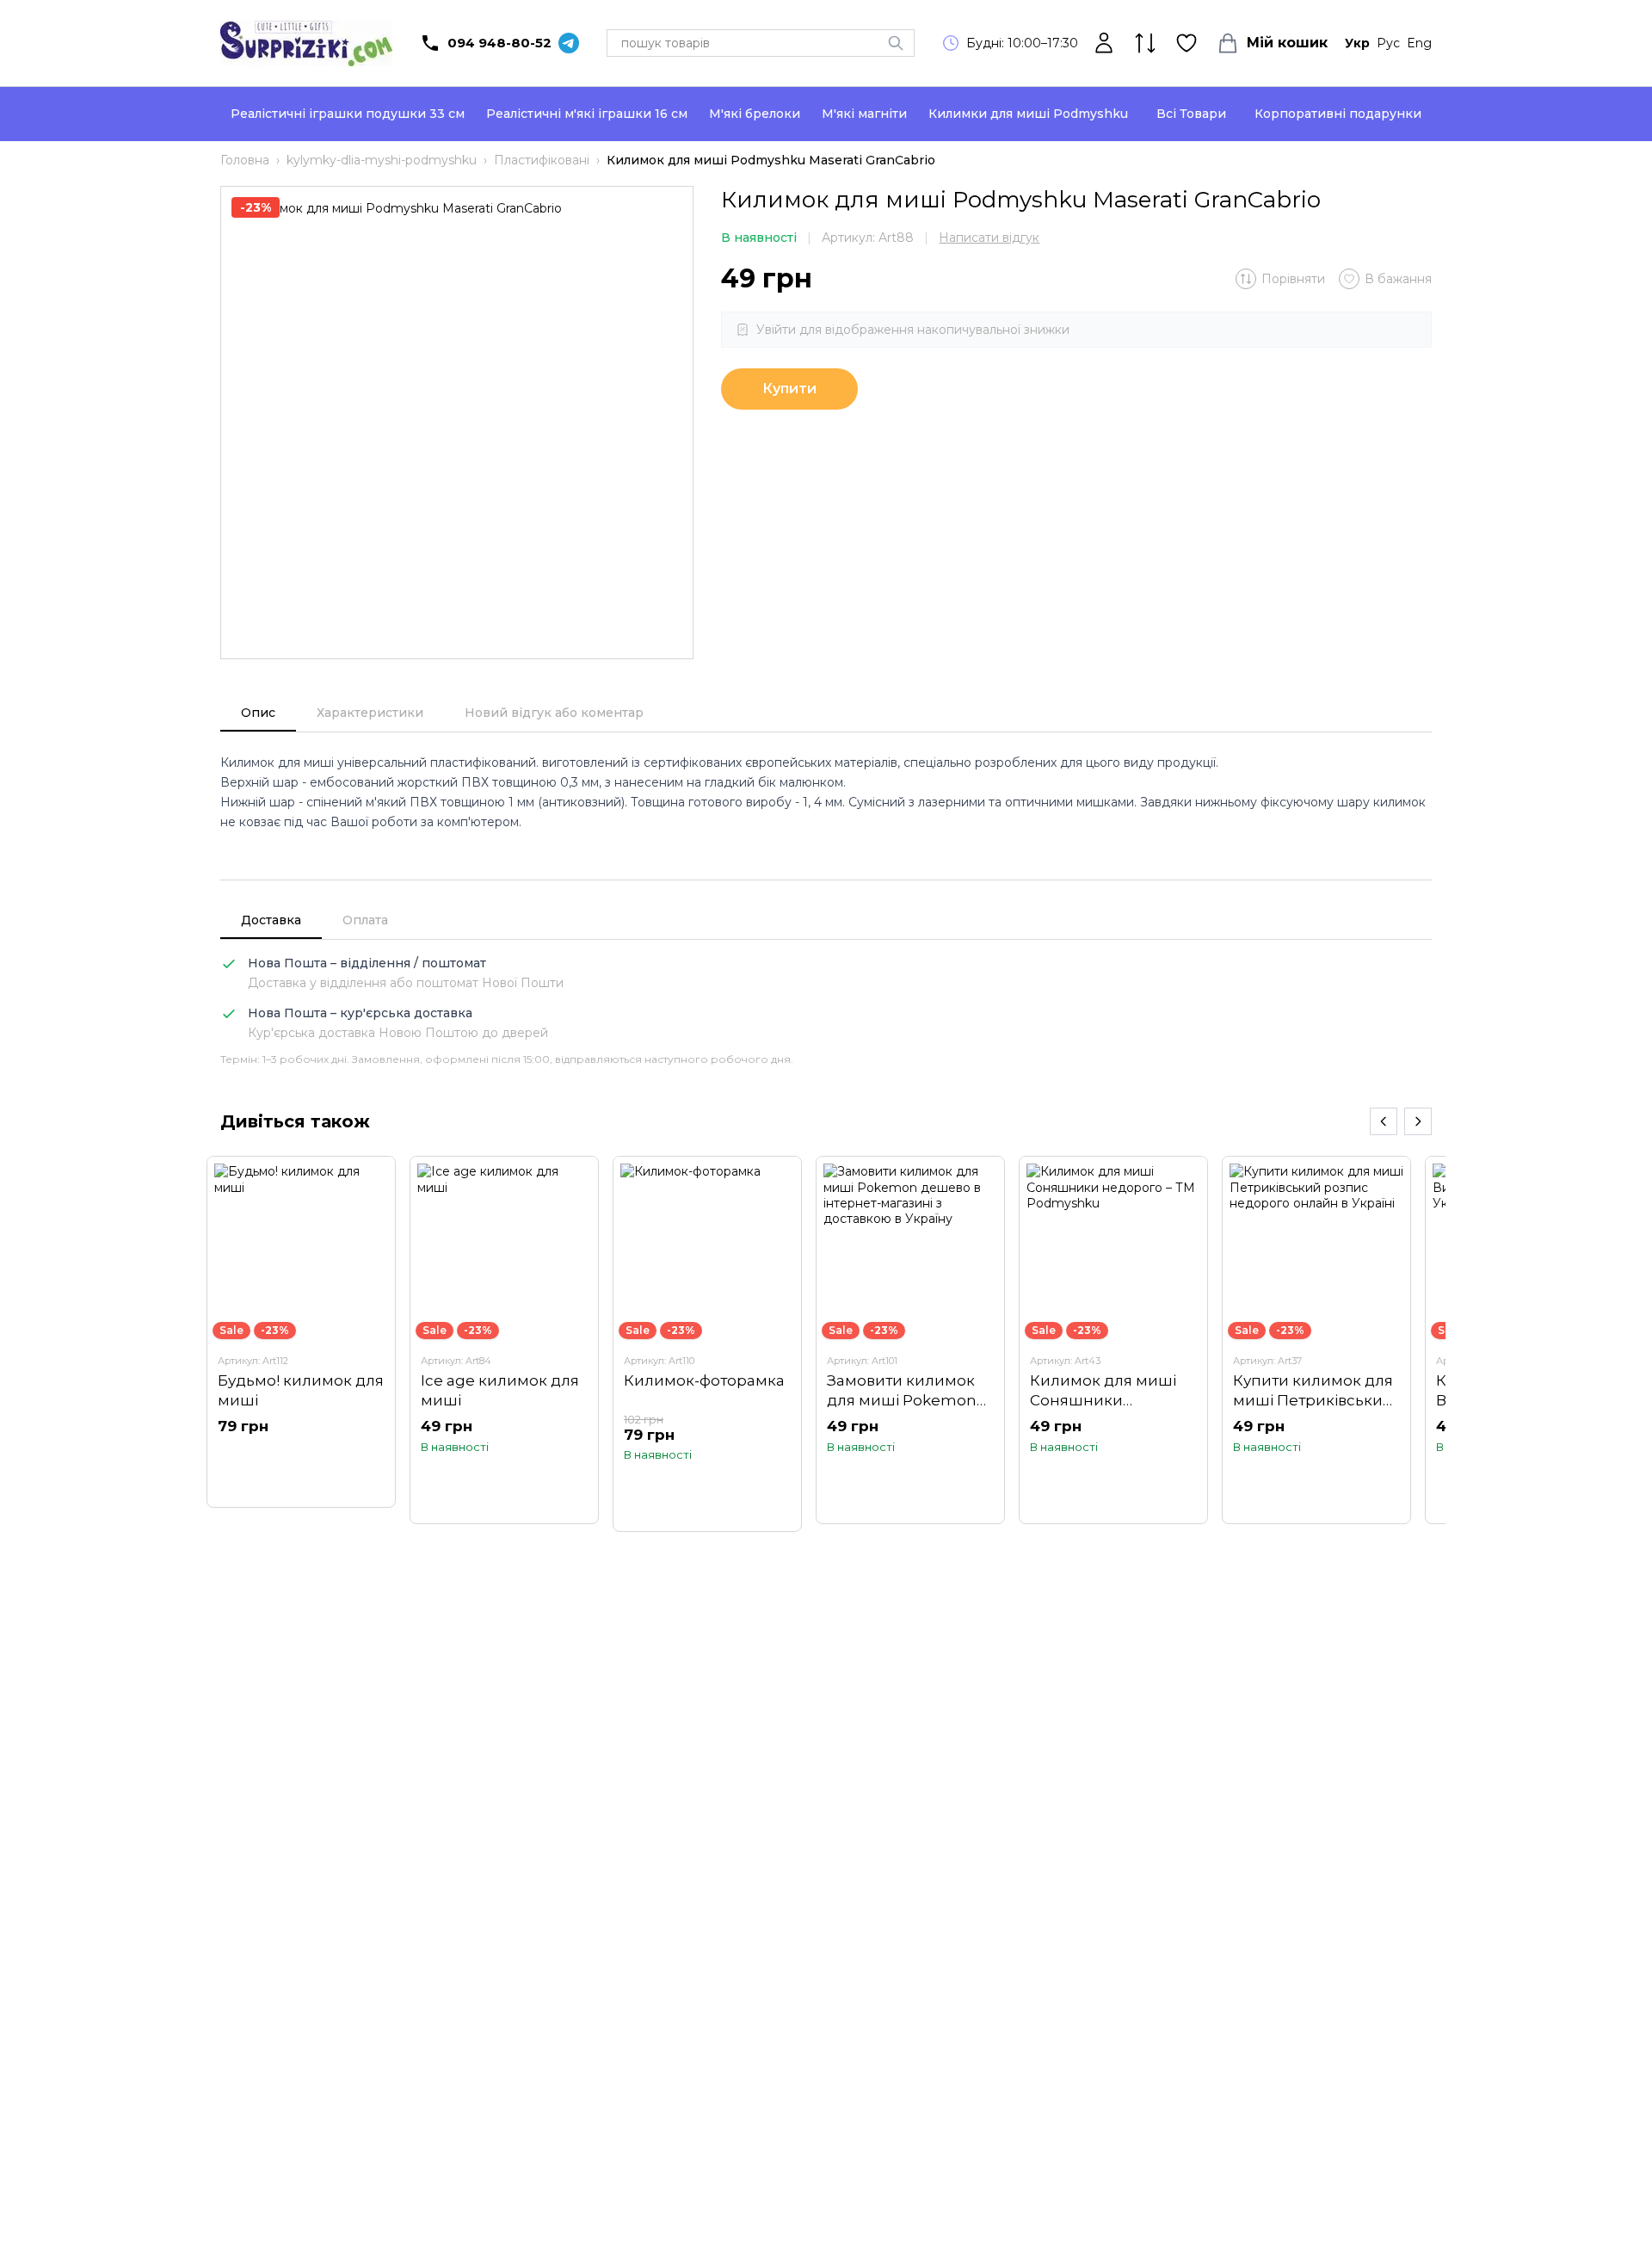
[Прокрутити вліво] (1384, 1121)
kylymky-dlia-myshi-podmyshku (382, 160)
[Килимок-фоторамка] (707, 1344)
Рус (1388, 43)
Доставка (271, 920)
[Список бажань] (1187, 43)
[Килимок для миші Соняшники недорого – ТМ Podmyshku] (1113, 1340)
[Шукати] (896, 43)
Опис (258, 713)
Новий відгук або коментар (554, 713)
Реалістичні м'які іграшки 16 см (587, 114)
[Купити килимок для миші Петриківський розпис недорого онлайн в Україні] (1316, 1340)
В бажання (1398, 279)
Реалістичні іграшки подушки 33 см (348, 114)
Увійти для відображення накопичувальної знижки (913, 330)
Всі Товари (1191, 114)
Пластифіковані (542, 160)
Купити (789, 389)
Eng (1419, 43)
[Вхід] (1104, 43)
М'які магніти (864, 114)
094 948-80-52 (499, 43)
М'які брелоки (755, 114)
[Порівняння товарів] (1145, 43)
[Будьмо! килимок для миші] (301, 1331)
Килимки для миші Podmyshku (1028, 114)
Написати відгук (989, 238)
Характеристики (370, 713)
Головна (245, 160)
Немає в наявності (301, 1460)
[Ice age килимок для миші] (504, 1340)
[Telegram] (569, 43)
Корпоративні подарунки (1338, 114)
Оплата (365, 920)
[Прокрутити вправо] (1418, 1121)
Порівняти (1293, 279)
